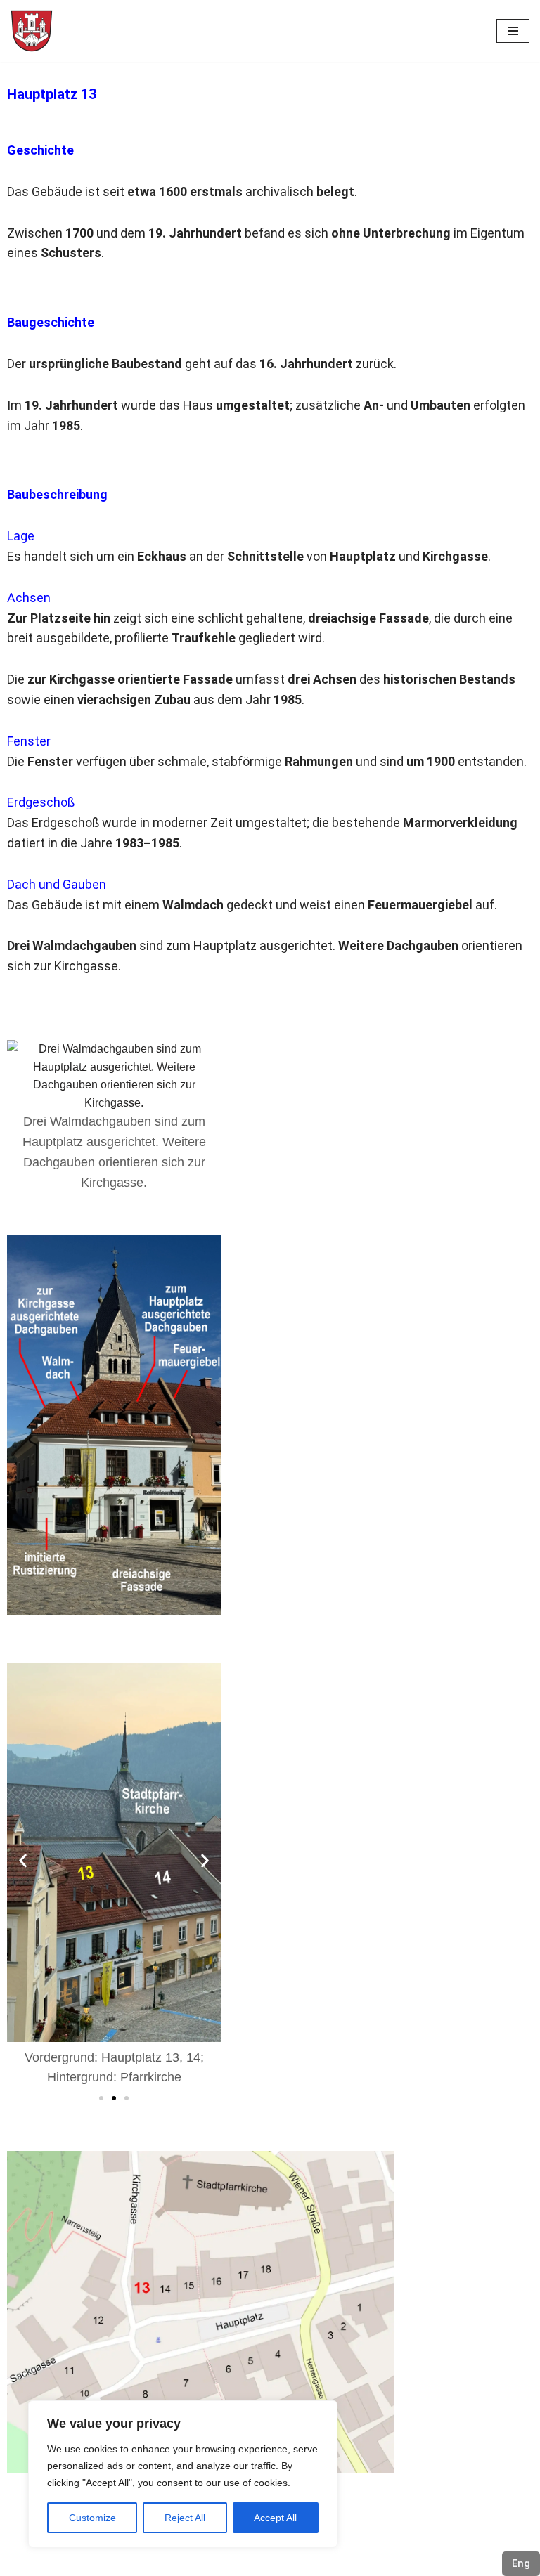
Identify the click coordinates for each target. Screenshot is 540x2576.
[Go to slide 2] (114, 2098)
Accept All (275, 2518)
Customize (92, 2518)
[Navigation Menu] (513, 31)
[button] (23, 1861)
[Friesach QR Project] (32, 31)
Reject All (185, 2518)
